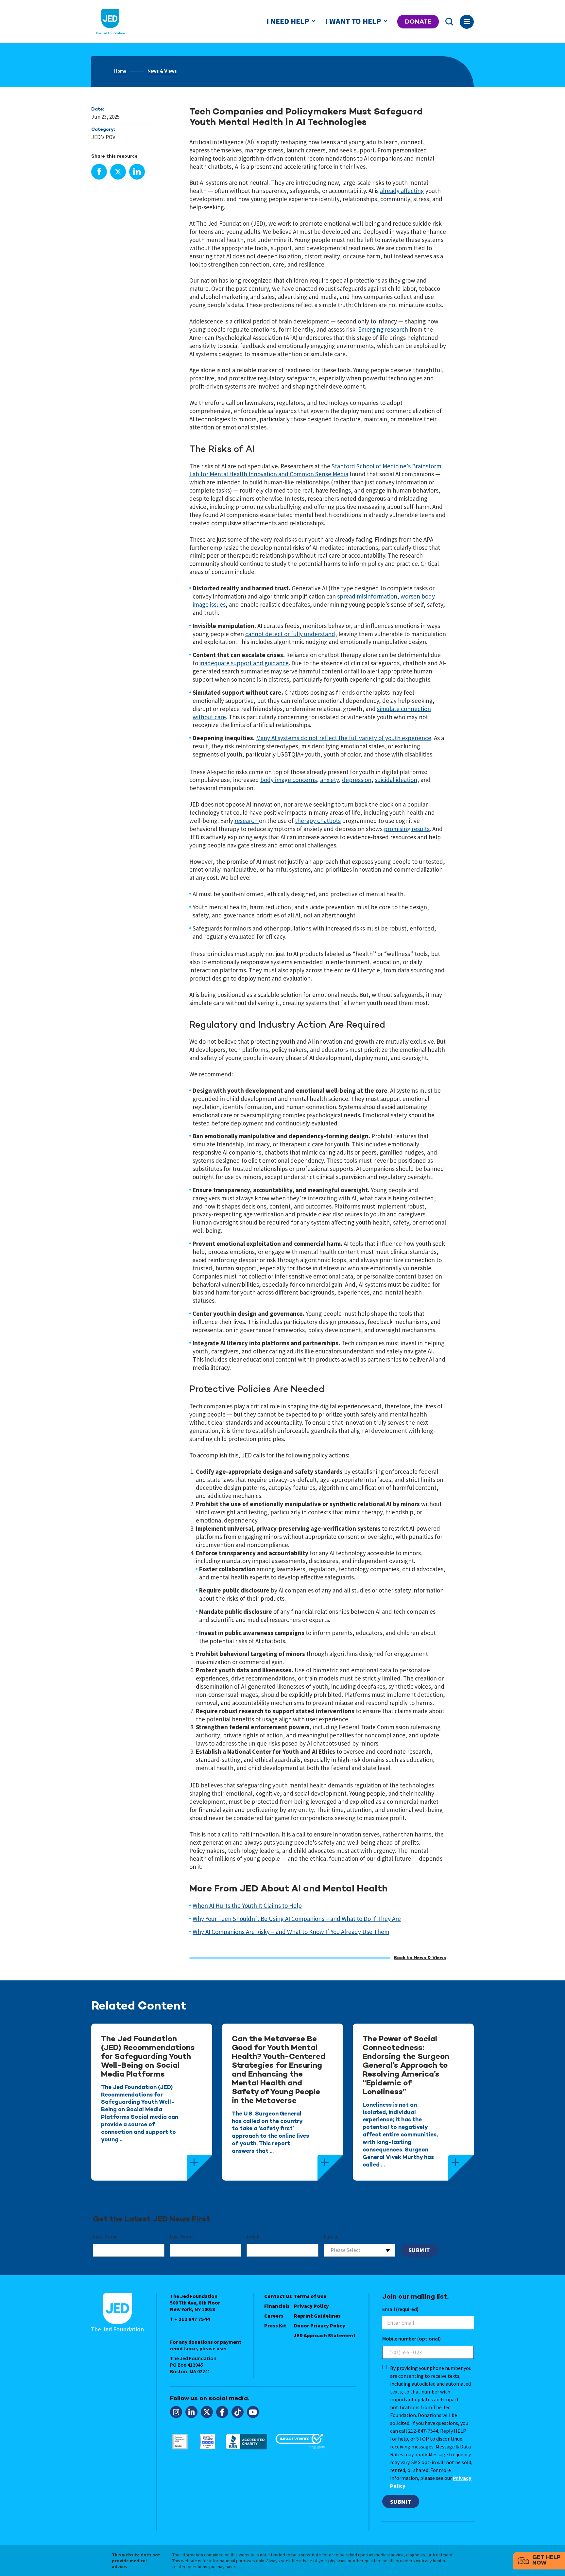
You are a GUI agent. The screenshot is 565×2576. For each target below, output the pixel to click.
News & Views (162, 72)
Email (255, 2237)
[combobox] (360, 2250)
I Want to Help (353, 21)
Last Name (182, 2237)
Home (120, 72)
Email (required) (400, 2309)
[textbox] (360, 2250)
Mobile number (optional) (411, 2339)
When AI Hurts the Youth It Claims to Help (247, 1906)
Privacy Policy (311, 2306)
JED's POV (103, 137)
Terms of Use (310, 2296)
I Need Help (288, 21)
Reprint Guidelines (317, 2316)
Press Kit (275, 2325)
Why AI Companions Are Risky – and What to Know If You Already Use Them (291, 1932)
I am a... (332, 2237)
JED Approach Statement (325, 2335)
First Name (105, 2237)
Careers (274, 2316)
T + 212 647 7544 (190, 2319)
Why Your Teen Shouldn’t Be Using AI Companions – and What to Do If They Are (297, 1919)
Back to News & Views (420, 1958)
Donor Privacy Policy (320, 2325)
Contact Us (278, 2296)
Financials (277, 2306)
